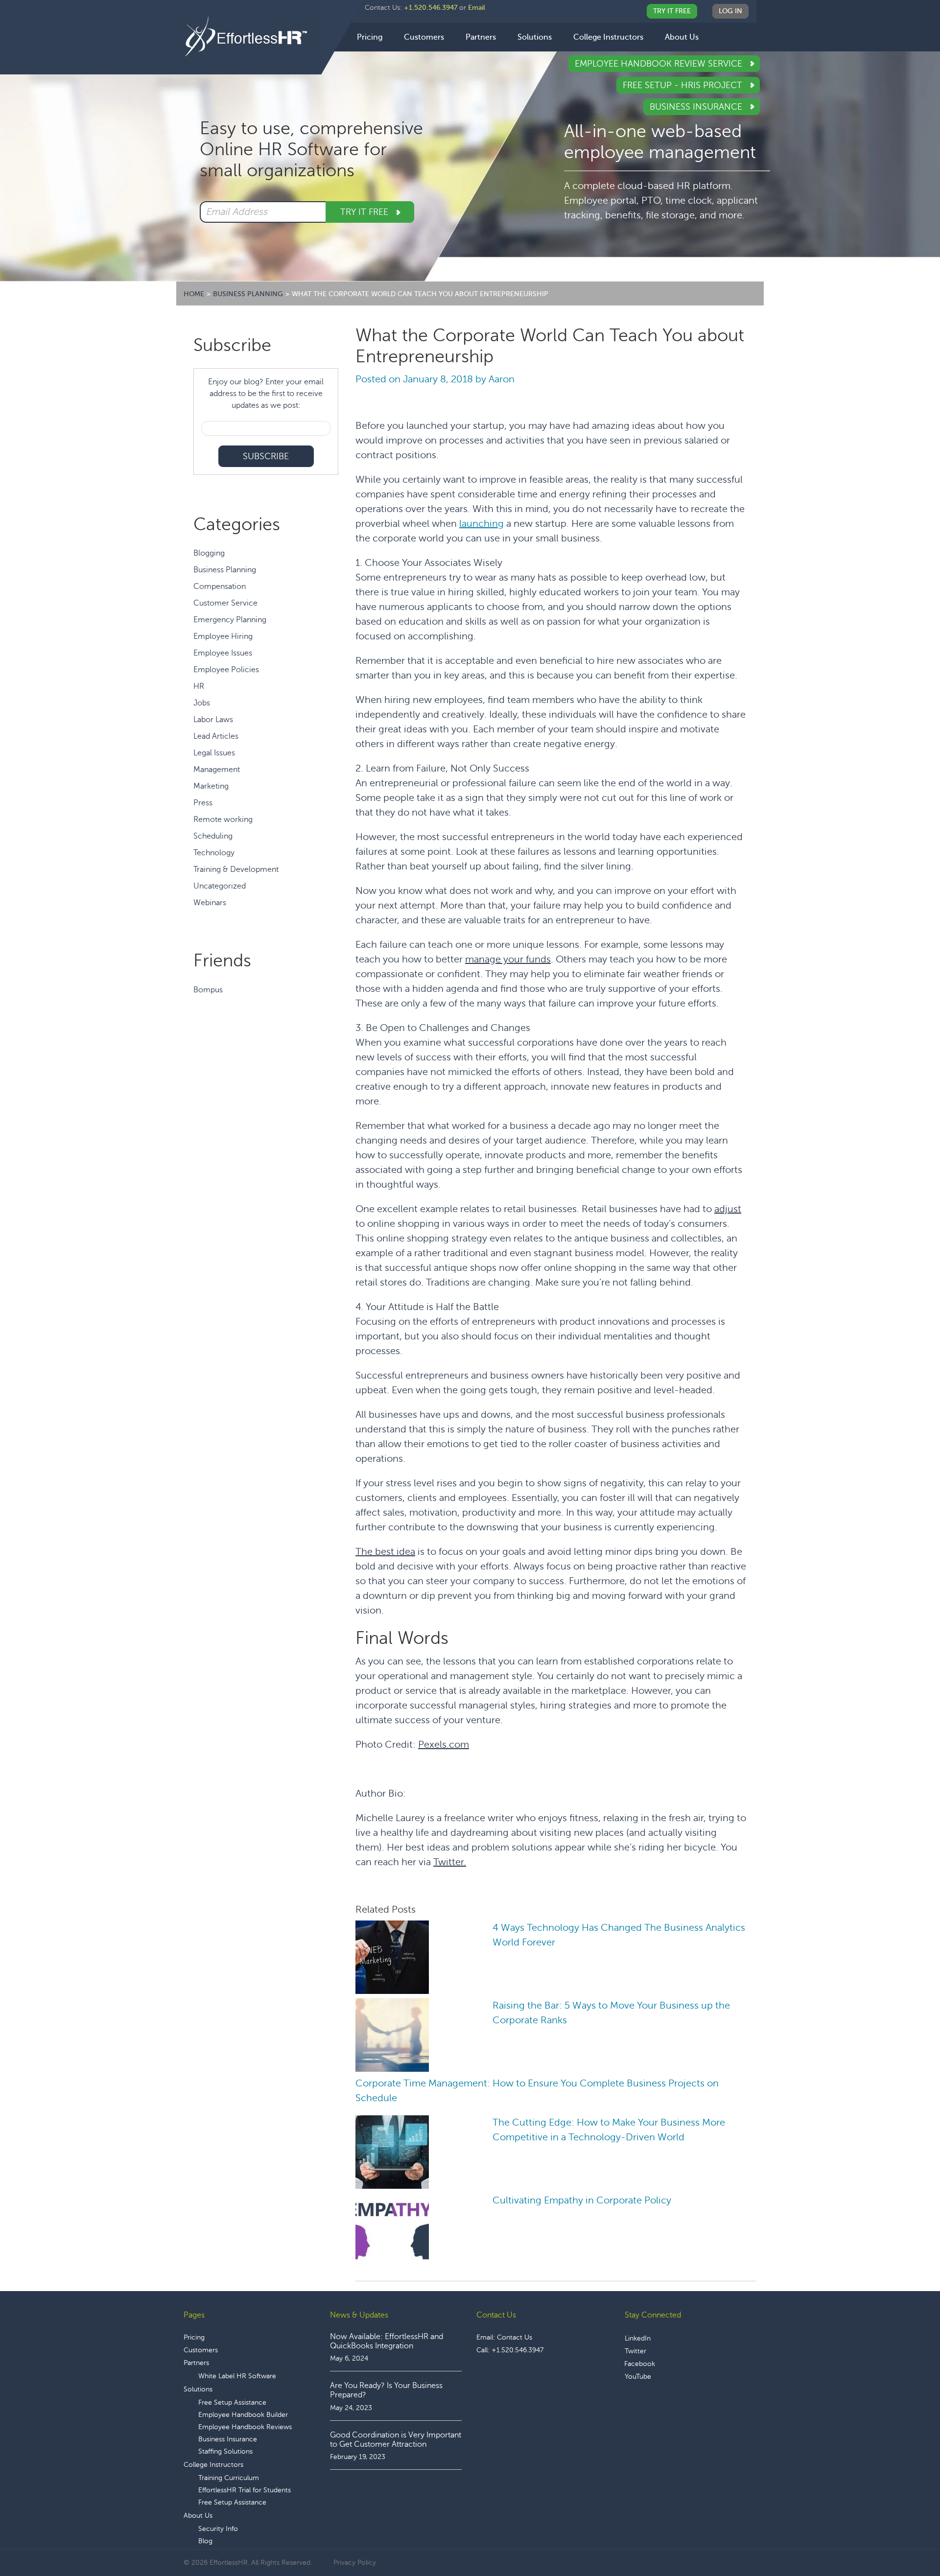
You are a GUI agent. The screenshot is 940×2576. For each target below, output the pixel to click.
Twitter (635, 2351)
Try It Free (672, 11)
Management (217, 770)
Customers (201, 2350)
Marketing (211, 786)
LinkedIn (638, 2338)
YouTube (638, 2377)
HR (199, 686)
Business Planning (225, 570)
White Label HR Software (237, 2376)
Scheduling (213, 836)
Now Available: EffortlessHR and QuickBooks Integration (387, 2341)
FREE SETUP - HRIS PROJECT (684, 85)
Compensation (220, 586)
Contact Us (515, 2337)
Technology (214, 853)
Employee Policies (226, 670)
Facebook (640, 2364)
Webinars (210, 903)
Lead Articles (216, 736)
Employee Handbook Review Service (660, 64)
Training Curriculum (229, 2478)
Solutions (198, 2389)
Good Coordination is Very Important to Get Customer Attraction (396, 2440)
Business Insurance (697, 107)
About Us (198, 2516)
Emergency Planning (230, 620)
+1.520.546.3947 (431, 8)
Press (203, 803)
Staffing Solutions (225, 2451)
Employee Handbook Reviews (245, 2427)
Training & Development (236, 869)
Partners (196, 2363)
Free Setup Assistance (232, 2402)
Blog (205, 2541)
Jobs (202, 703)
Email (477, 8)
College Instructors (213, 2465)
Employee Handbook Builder (243, 2415)
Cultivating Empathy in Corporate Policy (582, 2200)
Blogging (209, 553)
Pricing (194, 2337)
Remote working (223, 820)
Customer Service (225, 603)
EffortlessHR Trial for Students (245, 2490)
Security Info (218, 2529)
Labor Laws (213, 720)
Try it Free (365, 212)
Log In (730, 11)
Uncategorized (220, 886)
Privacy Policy (355, 2563)
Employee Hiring (223, 636)
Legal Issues (214, 753)
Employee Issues (223, 653)
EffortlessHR (252, 36)
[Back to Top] (905, 2538)
